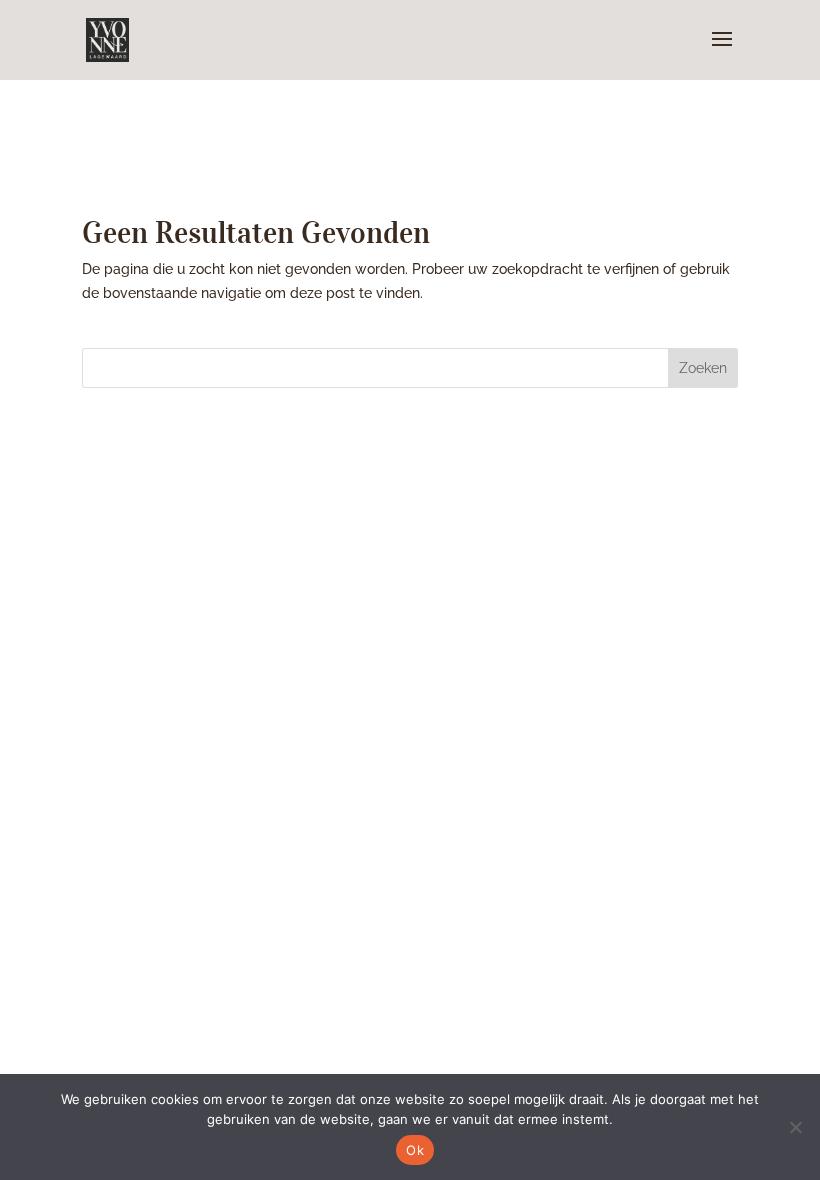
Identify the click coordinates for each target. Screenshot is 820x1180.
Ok (415, 1150)
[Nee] (795, 1127)
